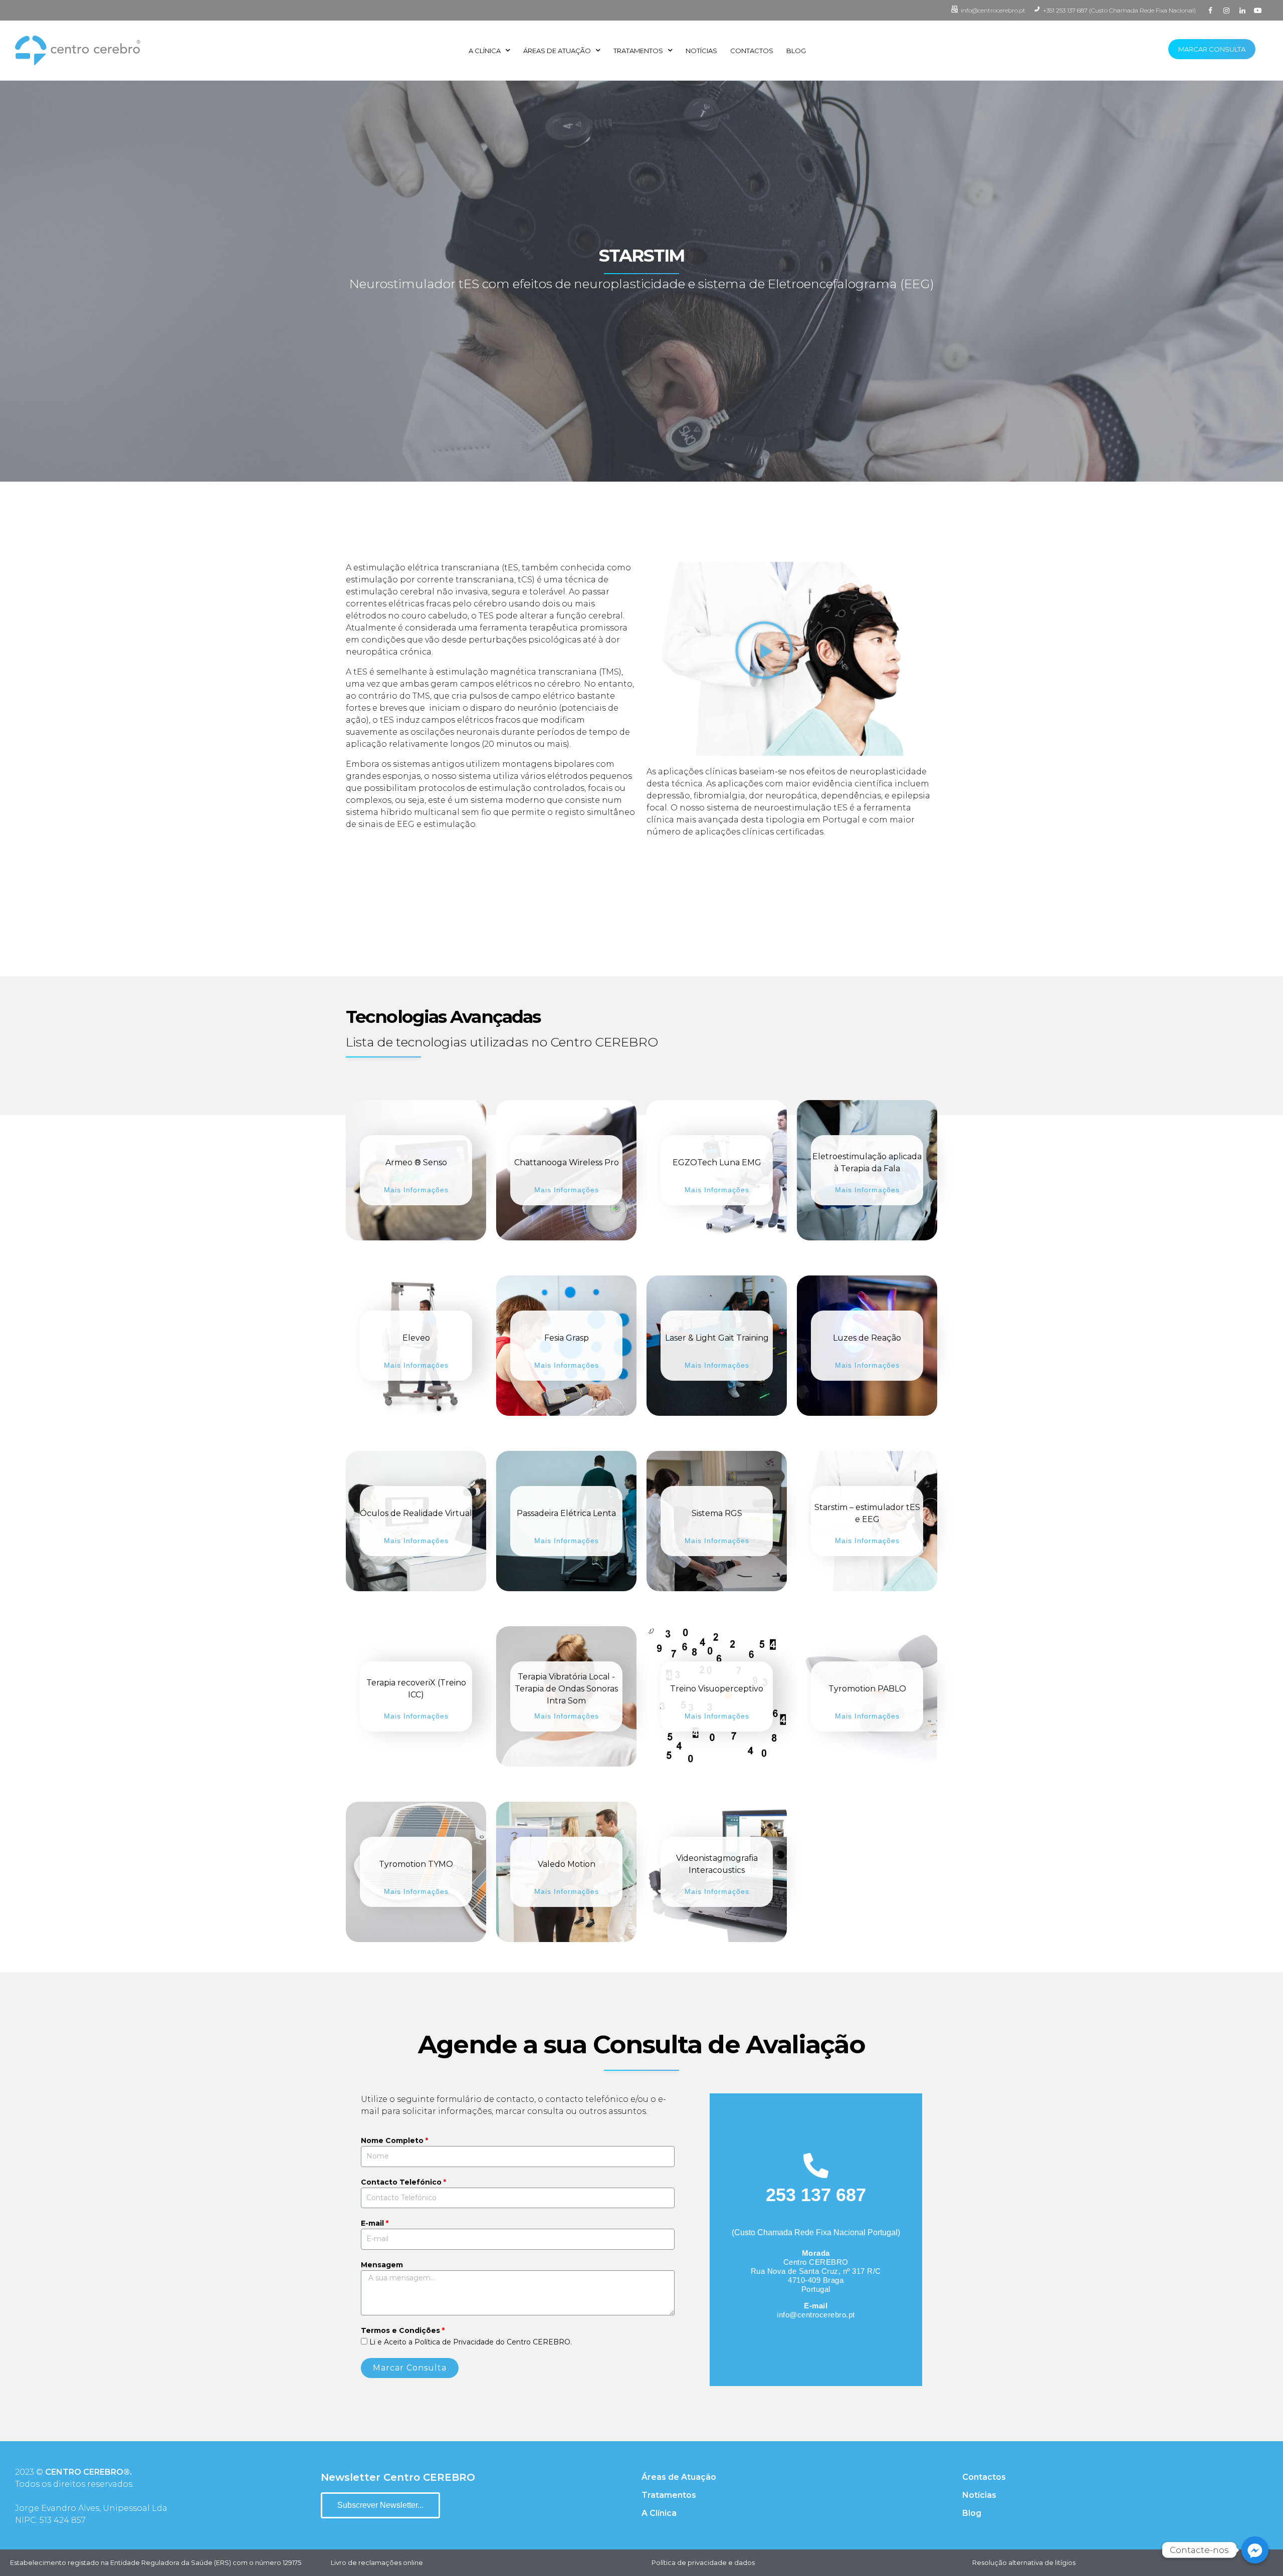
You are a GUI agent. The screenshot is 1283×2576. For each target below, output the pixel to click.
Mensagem (382, 2265)
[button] (764, 650)
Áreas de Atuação (557, 51)
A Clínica (485, 51)
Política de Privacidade (454, 2342)
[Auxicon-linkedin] (1242, 11)
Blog (796, 51)
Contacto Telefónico (401, 2182)
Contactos (752, 51)
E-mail (372, 2223)
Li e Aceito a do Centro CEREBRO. (471, 2342)
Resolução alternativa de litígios (1024, 2562)
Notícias (701, 51)
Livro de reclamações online (377, 2562)
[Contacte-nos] (1255, 2550)
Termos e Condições (400, 2330)
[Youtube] (1258, 11)
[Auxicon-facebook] (1211, 11)
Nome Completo (392, 2140)
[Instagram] (1226, 11)
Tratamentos (638, 51)
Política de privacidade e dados (703, 2562)
